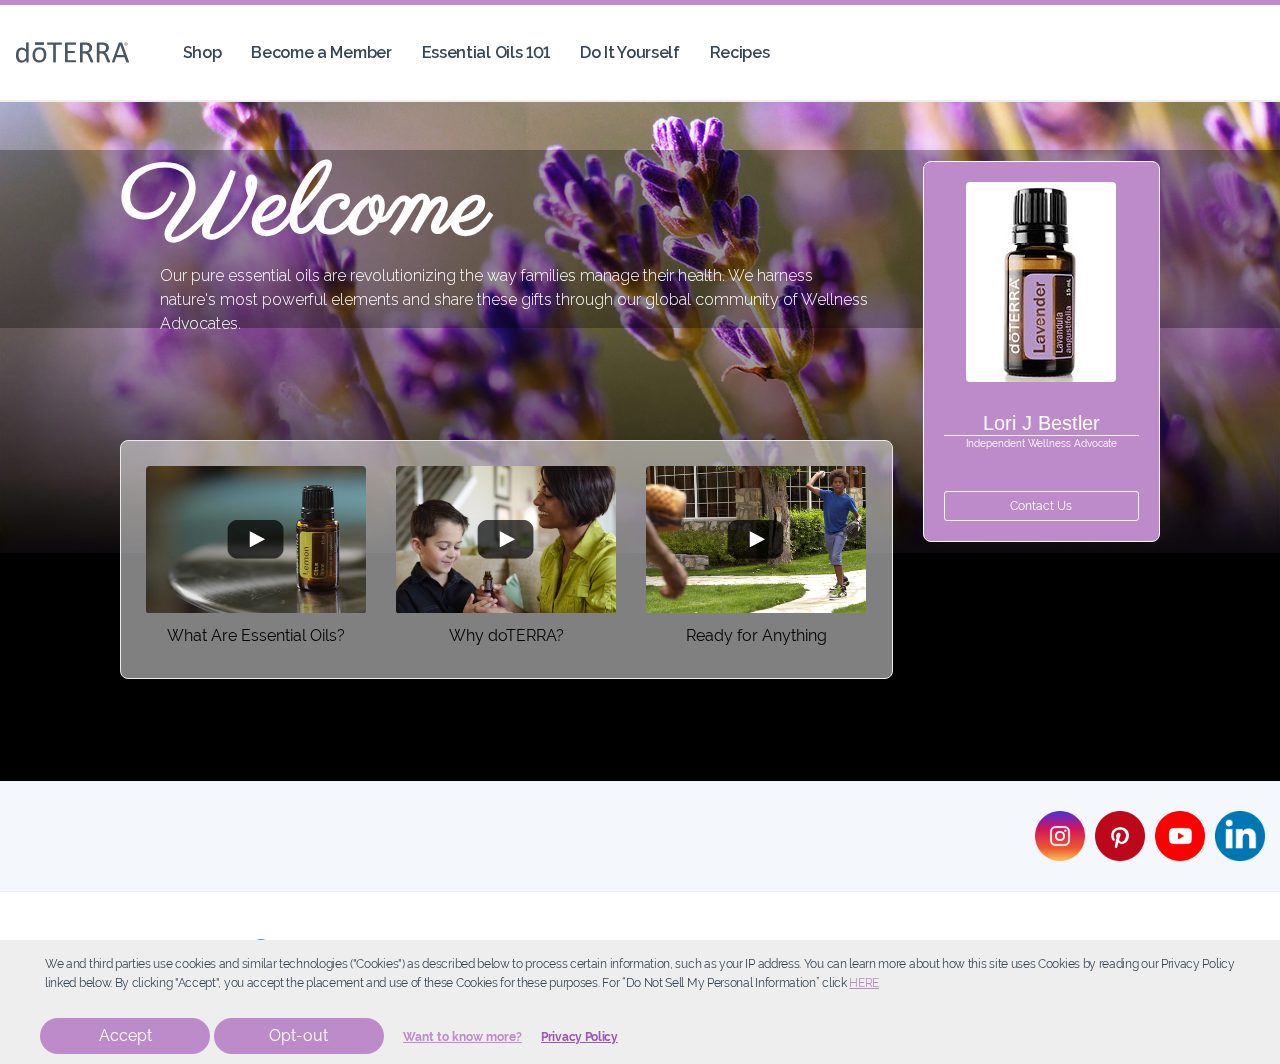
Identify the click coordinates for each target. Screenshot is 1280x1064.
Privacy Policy (579, 1037)
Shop (202, 52)
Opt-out (298, 1035)
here (864, 983)
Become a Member (321, 52)
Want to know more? (462, 1037)
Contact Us (1041, 506)
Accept (125, 1035)
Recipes (740, 52)
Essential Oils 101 (486, 52)
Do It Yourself (630, 52)
